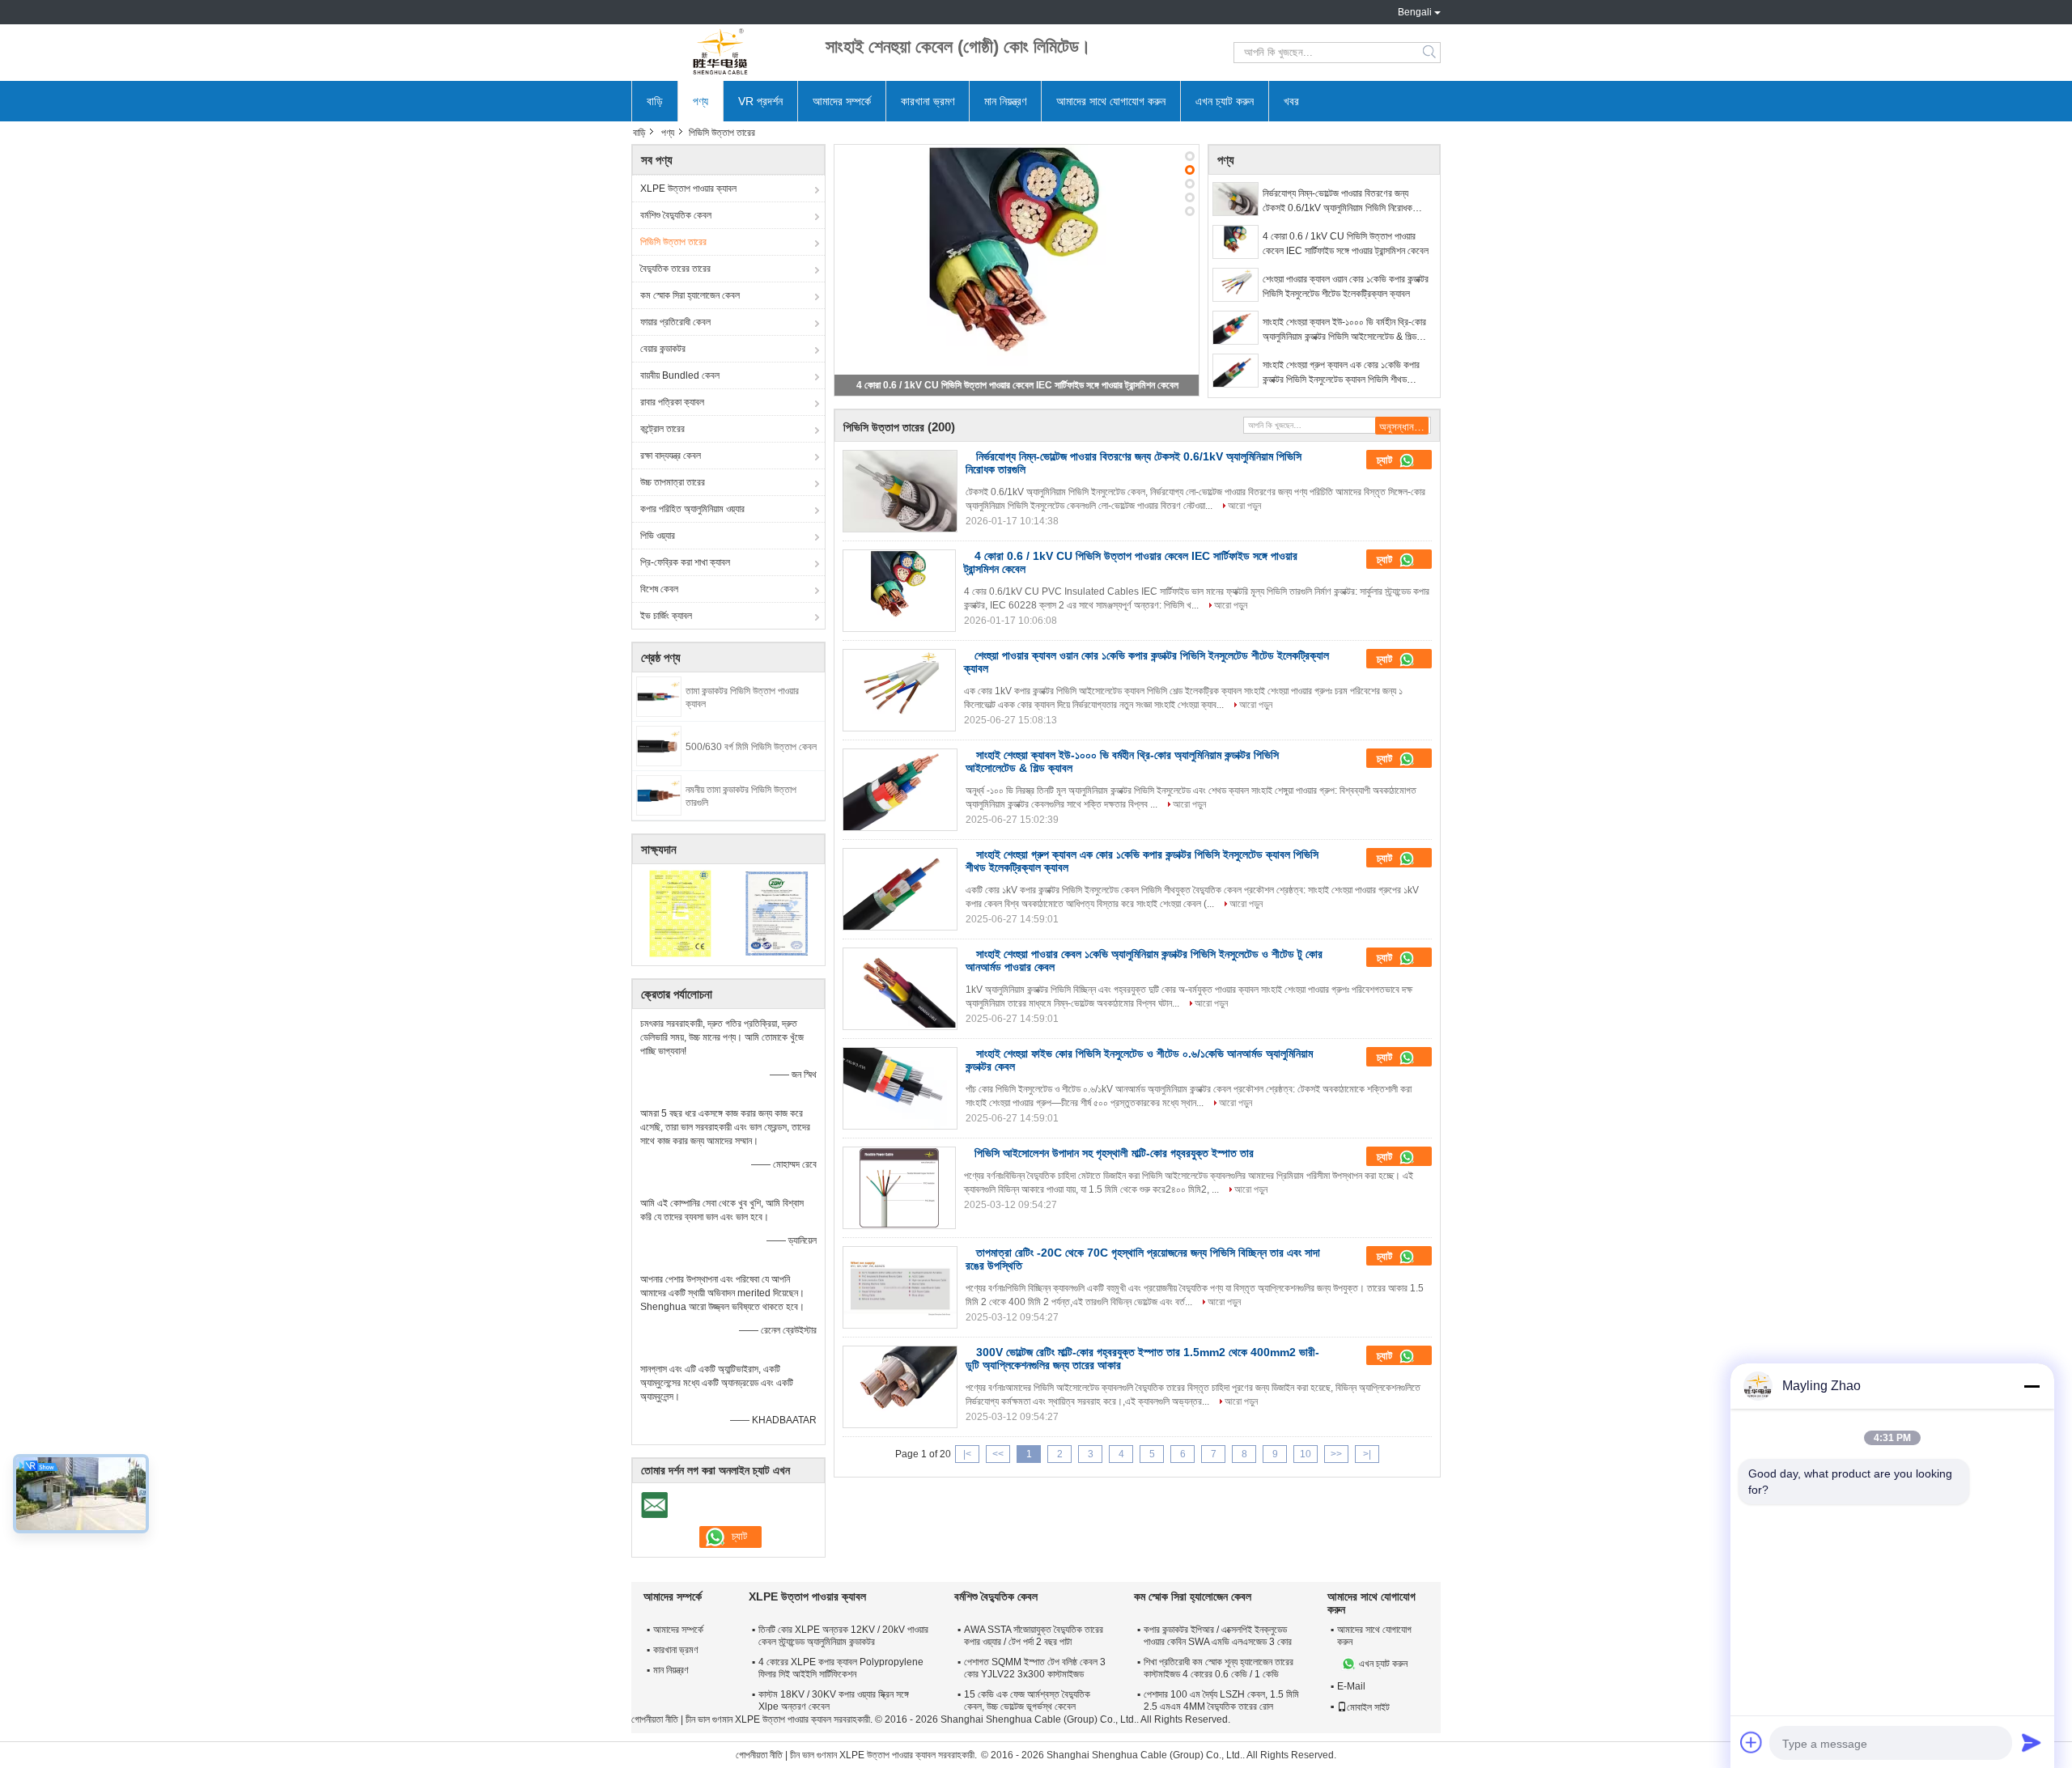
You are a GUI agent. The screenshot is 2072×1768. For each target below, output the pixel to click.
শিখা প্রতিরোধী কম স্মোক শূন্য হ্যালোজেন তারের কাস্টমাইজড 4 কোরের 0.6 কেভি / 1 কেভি (1219, 1668)
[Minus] (2032, 1386)
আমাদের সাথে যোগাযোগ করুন (1111, 101)
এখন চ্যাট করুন (1225, 101)
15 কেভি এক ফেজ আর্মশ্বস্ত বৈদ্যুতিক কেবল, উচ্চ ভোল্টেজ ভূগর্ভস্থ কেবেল (1027, 1700)
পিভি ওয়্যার (658, 536)
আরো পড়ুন (1244, 506)
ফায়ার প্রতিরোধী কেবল (675, 322)
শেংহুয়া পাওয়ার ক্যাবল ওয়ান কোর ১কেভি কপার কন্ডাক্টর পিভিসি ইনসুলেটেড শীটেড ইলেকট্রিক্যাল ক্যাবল (1346, 286)
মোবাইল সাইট (1368, 1707)
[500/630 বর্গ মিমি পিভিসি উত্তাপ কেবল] (659, 745)
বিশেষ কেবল (659, 589)
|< (967, 1454)
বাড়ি (655, 101)
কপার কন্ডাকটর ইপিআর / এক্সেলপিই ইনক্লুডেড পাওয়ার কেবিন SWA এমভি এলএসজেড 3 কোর (1218, 1636)
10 (1306, 1454)
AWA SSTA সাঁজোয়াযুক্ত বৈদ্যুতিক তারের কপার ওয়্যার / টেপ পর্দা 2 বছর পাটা (1034, 1636)
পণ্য (701, 101)
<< (998, 1454)
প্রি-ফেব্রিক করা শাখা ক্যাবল (685, 562)
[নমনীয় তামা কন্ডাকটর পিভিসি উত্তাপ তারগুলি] (659, 795)
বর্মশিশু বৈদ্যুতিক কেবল (676, 215)
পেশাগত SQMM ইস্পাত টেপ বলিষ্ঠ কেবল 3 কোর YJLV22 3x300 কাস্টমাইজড (1035, 1668)
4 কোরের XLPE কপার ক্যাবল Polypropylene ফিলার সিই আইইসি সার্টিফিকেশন (841, 1668)
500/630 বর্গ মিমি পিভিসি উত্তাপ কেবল (751, 747)
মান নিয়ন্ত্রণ (1005, 101)
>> (1336, 1454)
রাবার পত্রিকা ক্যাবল (672, 402)
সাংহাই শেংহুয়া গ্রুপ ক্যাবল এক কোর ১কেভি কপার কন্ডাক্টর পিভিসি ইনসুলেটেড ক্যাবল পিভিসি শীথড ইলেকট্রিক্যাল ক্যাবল (1341, 373)
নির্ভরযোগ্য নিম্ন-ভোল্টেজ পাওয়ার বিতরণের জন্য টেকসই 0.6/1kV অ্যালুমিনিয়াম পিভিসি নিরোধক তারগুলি (1337, 201)
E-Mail (1351, 1686)
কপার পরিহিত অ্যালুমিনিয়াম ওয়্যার (692, 509)
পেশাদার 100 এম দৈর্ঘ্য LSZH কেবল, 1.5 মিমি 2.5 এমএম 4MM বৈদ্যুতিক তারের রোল (1221, 1700)
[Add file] (1751, 1742)
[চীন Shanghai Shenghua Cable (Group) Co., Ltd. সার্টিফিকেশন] (680, 913)
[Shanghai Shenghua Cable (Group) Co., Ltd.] (720, 53)
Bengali (1415, 12)
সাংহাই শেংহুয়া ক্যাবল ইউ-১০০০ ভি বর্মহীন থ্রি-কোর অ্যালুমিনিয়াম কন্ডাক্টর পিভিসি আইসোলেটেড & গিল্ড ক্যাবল (1344, 330)
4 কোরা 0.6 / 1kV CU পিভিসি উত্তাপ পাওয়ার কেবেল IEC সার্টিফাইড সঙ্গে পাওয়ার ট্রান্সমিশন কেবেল (1017, 385)
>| (1367, 1454)
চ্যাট (1386, 460)
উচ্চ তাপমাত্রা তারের (673, 482)
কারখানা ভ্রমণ (928, 101)
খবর (1291, 101)
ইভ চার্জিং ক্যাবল (666, 616)
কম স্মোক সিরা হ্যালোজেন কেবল (690, 295)
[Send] (2032, 1742)
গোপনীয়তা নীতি (655, 1719)
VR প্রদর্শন (760, 101)
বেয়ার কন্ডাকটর (663, 349)
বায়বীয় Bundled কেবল (680, 375)
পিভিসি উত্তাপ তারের (673, 242)
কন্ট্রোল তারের (662, 429)
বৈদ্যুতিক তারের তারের (675, 269)
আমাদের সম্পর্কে (842, 101)
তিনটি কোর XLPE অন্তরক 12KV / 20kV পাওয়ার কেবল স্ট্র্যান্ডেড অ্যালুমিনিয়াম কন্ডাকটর (843, 1636)
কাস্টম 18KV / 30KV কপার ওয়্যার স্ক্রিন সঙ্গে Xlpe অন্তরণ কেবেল (834, 1700)
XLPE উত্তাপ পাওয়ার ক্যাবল (688, 189)
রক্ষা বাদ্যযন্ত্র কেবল (671, 456)
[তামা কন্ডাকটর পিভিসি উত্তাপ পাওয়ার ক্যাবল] (659, 696)
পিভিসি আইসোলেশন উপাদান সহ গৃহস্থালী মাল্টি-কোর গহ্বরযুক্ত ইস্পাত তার (1114, 1153)
